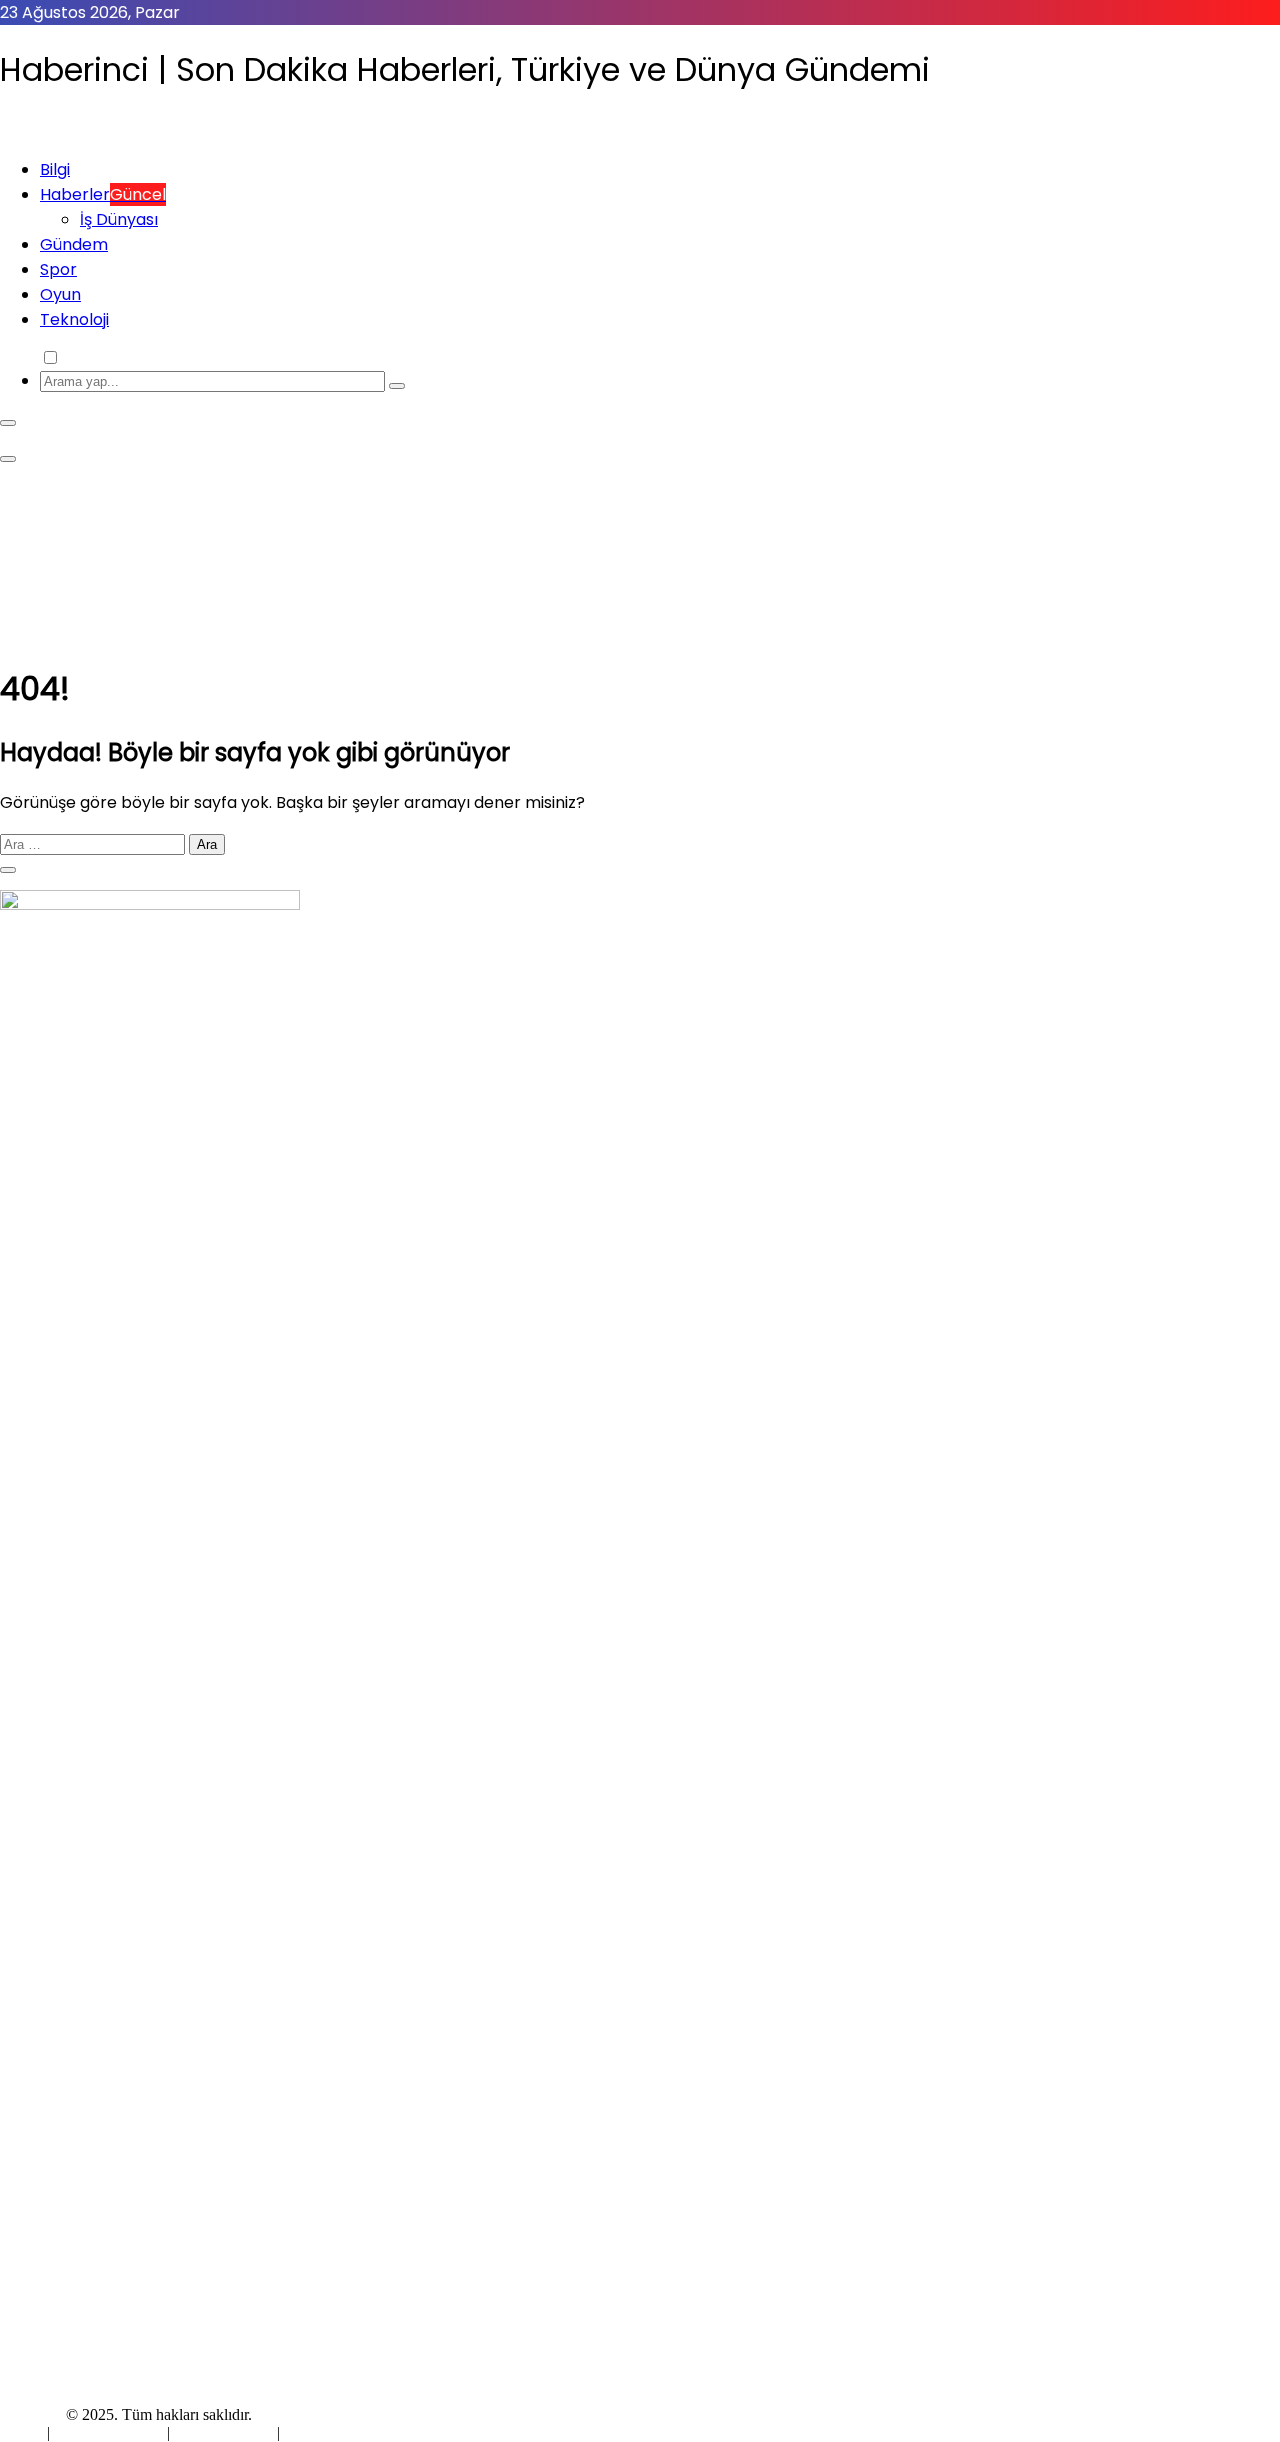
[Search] (397, 386)
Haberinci (31, 2414)
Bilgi (55, 169)
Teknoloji (74, 319)
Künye (23, 2432)
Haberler (103, 194)
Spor (58, 269)
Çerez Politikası (223, 2432)
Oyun (60, 294)
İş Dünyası (119, 219)
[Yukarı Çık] (8, 870)
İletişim (307, 2432)
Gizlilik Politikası (110, 2432)
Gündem (74, 244)
